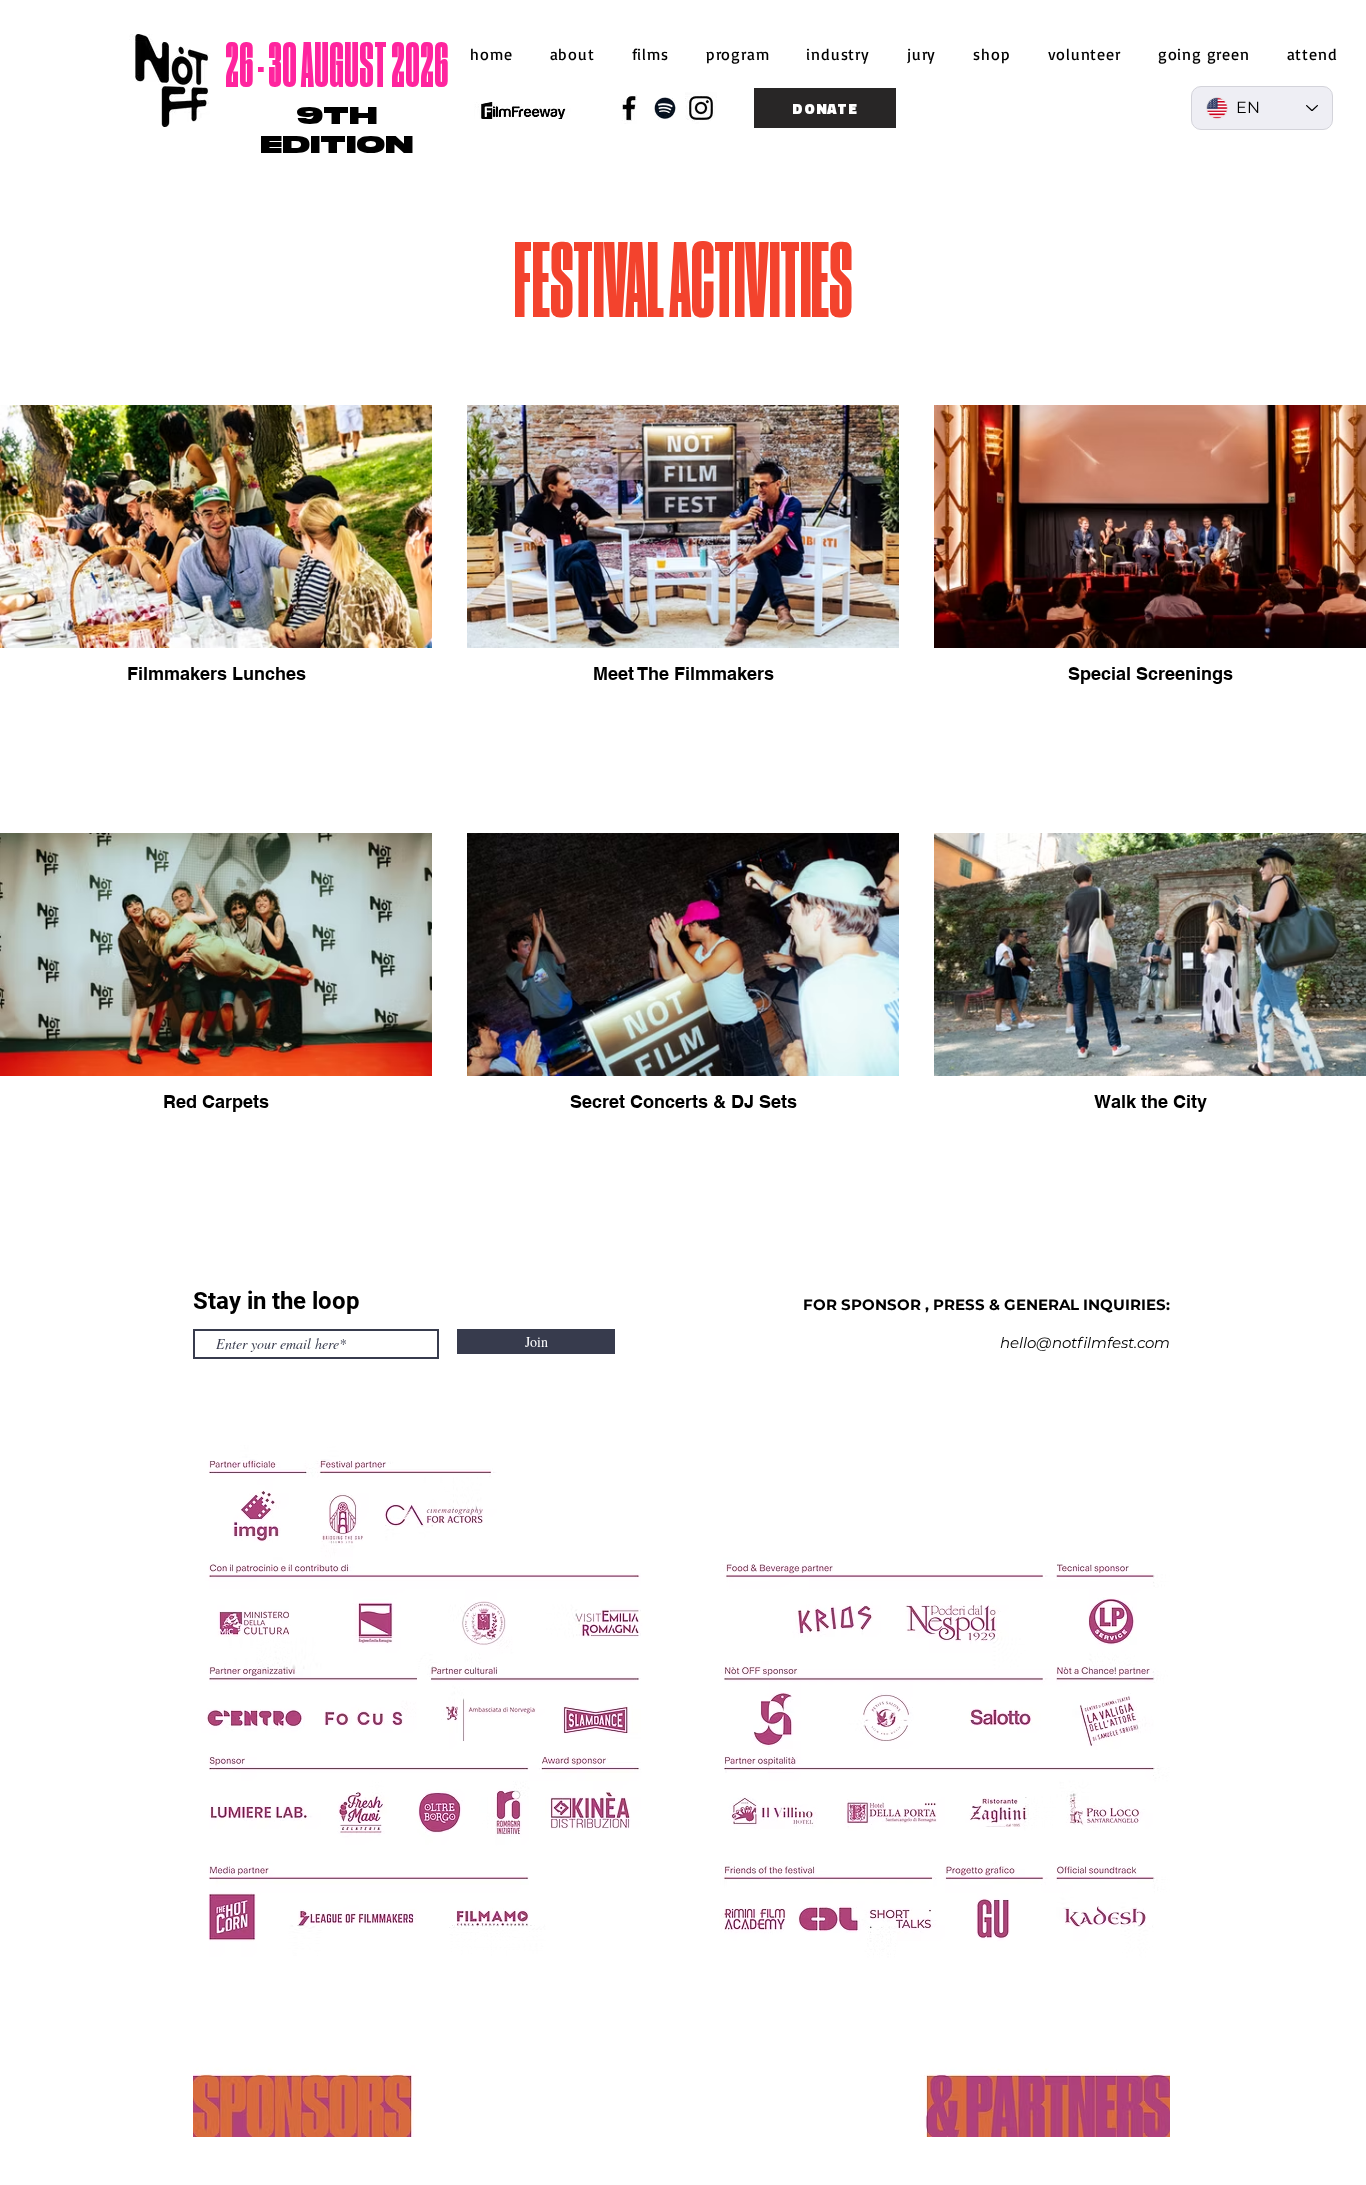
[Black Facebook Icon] (629, 108)
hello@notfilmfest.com (1085, 1342)
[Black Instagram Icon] (701, 108)
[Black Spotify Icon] (665, 108)
